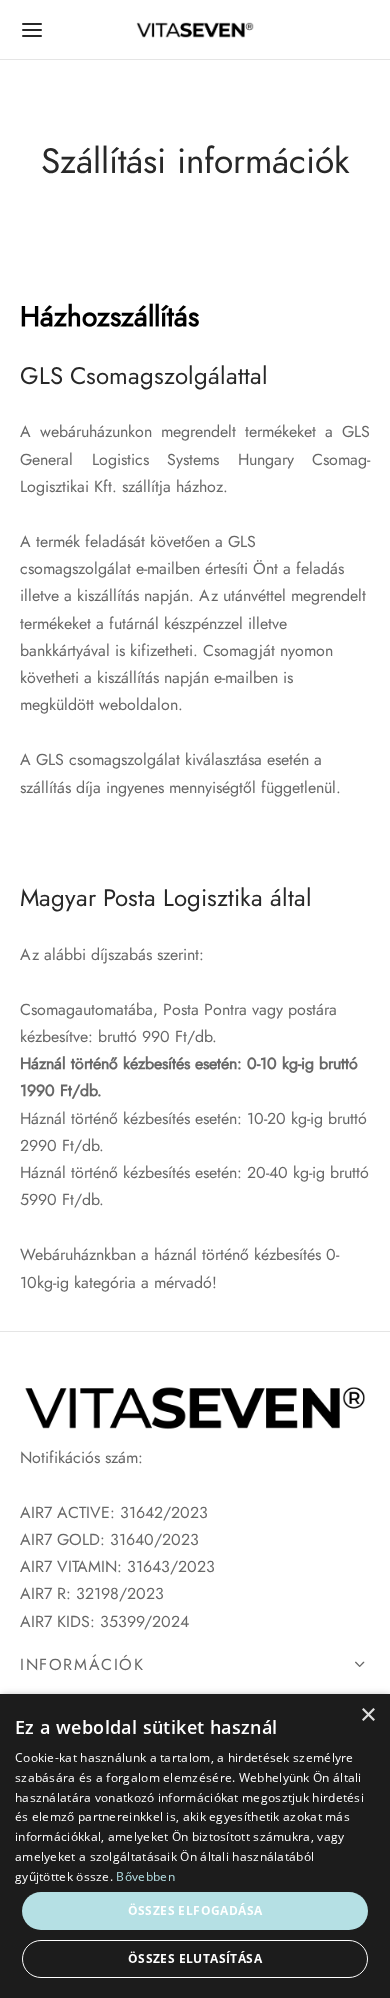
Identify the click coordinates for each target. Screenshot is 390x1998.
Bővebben (145, 1876)
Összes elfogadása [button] (195, 1910)
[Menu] (32, 30)
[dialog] (195, 1846)
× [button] (367, 1715)
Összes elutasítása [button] (195, 1958)
